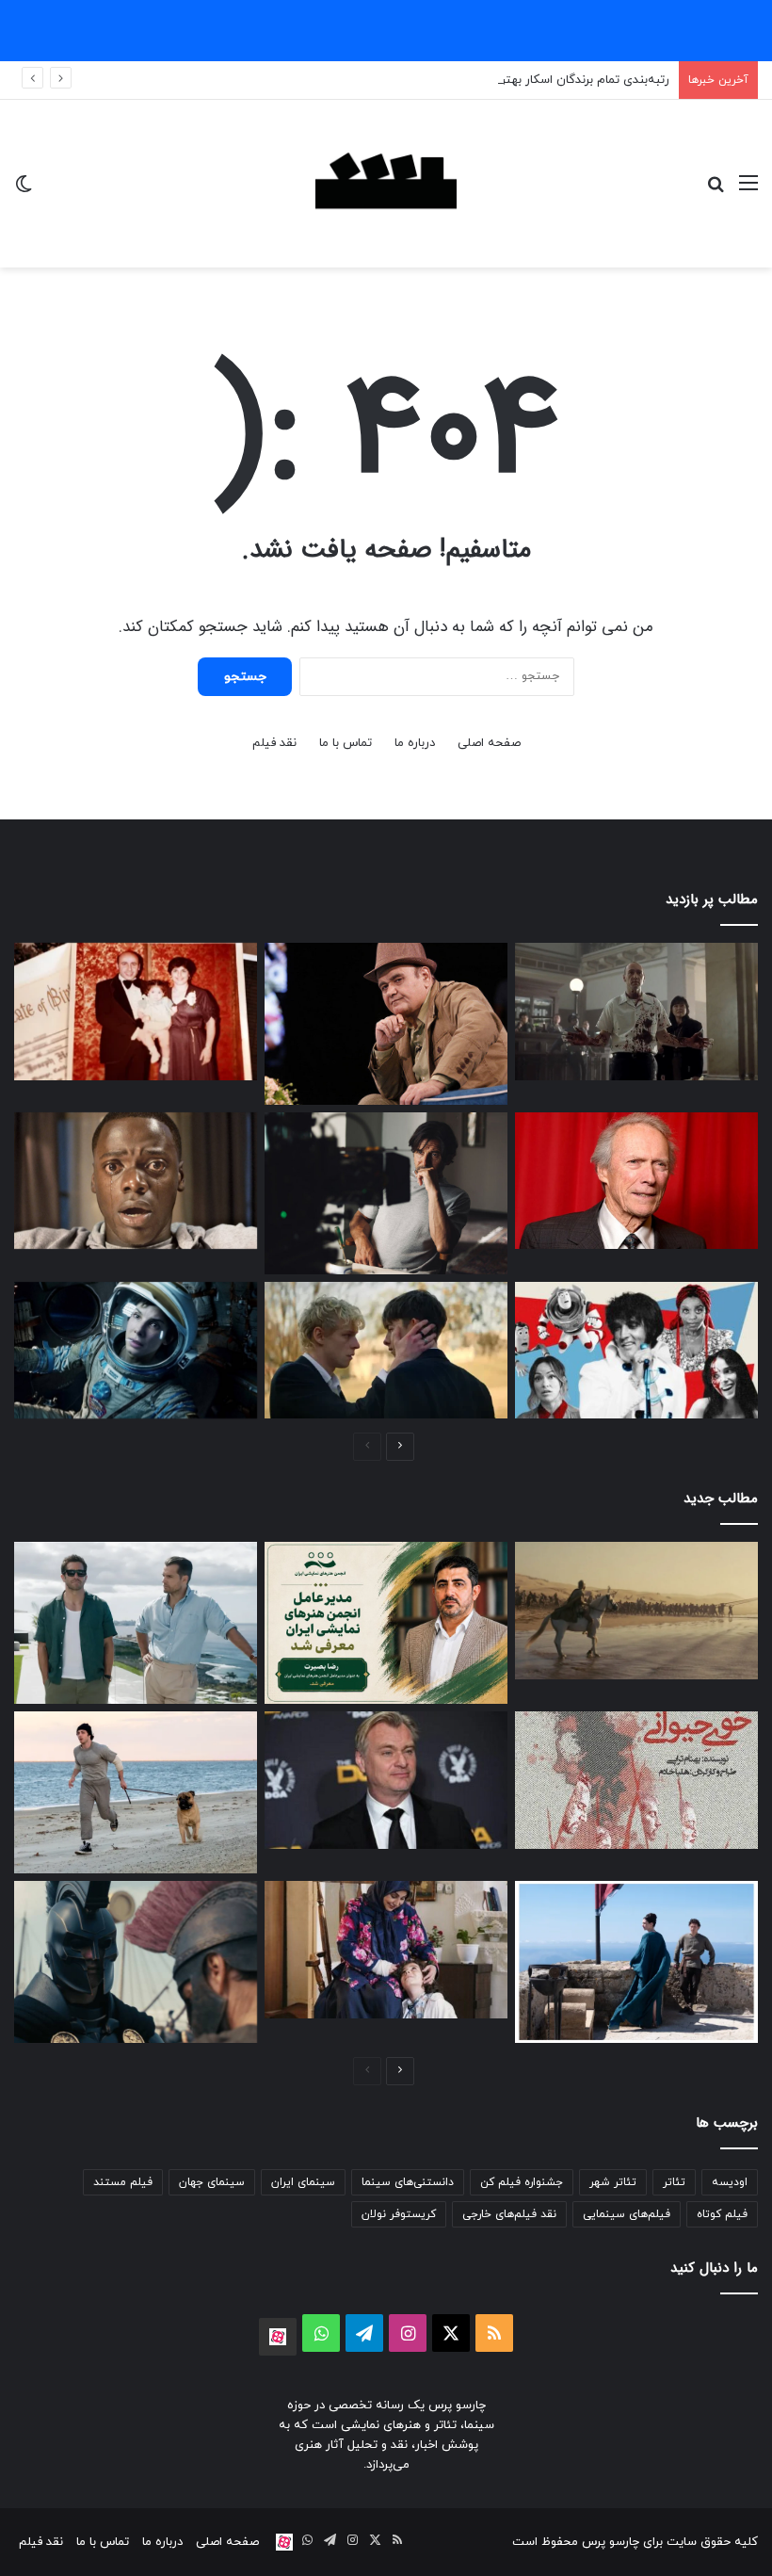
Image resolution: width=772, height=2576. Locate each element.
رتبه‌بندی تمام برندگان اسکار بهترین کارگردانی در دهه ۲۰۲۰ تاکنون (501, 80)
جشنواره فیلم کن (522, 2182)
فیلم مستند (123, 2182)
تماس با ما (346, 743)
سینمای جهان (212, 2182)
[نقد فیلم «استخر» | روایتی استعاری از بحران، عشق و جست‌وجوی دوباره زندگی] (386, 1193)
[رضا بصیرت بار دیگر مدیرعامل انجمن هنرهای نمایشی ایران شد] (386, 1623)
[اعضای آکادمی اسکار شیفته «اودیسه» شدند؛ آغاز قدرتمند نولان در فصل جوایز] (136, 1962)
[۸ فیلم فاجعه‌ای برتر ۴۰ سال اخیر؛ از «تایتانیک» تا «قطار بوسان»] (136, 1351)
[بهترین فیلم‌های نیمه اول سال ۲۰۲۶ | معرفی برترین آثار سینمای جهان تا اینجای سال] (636, 1351)
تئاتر (674, 2182)
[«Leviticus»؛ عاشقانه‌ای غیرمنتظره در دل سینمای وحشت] (386, 1351)
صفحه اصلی (489, 743)
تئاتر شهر (613, 2182)
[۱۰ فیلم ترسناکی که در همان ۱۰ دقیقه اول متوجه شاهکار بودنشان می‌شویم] (136, 1181)
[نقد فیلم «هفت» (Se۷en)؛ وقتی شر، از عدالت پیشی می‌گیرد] (636, 1012)
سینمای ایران (303, 2182)
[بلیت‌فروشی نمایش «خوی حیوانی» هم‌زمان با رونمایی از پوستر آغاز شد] (636, 1780)
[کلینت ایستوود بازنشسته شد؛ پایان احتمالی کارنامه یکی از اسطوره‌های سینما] (636, 1181)
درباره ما (415, 743)
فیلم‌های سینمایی (627, 2214)
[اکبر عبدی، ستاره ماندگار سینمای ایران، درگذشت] (386, 1024)
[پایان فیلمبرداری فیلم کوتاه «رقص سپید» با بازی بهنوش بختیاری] (386, 1950)
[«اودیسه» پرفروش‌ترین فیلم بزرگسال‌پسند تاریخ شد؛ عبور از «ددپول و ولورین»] (636, 1610)
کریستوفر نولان (399, 2214)
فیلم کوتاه (722, 2214)
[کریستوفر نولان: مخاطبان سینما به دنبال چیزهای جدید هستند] (386, 1780)
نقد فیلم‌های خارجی (509, 2214)
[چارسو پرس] (386, 184)
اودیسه (730, 2182)
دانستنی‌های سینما (408, 2182)
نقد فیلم (274, 743)
